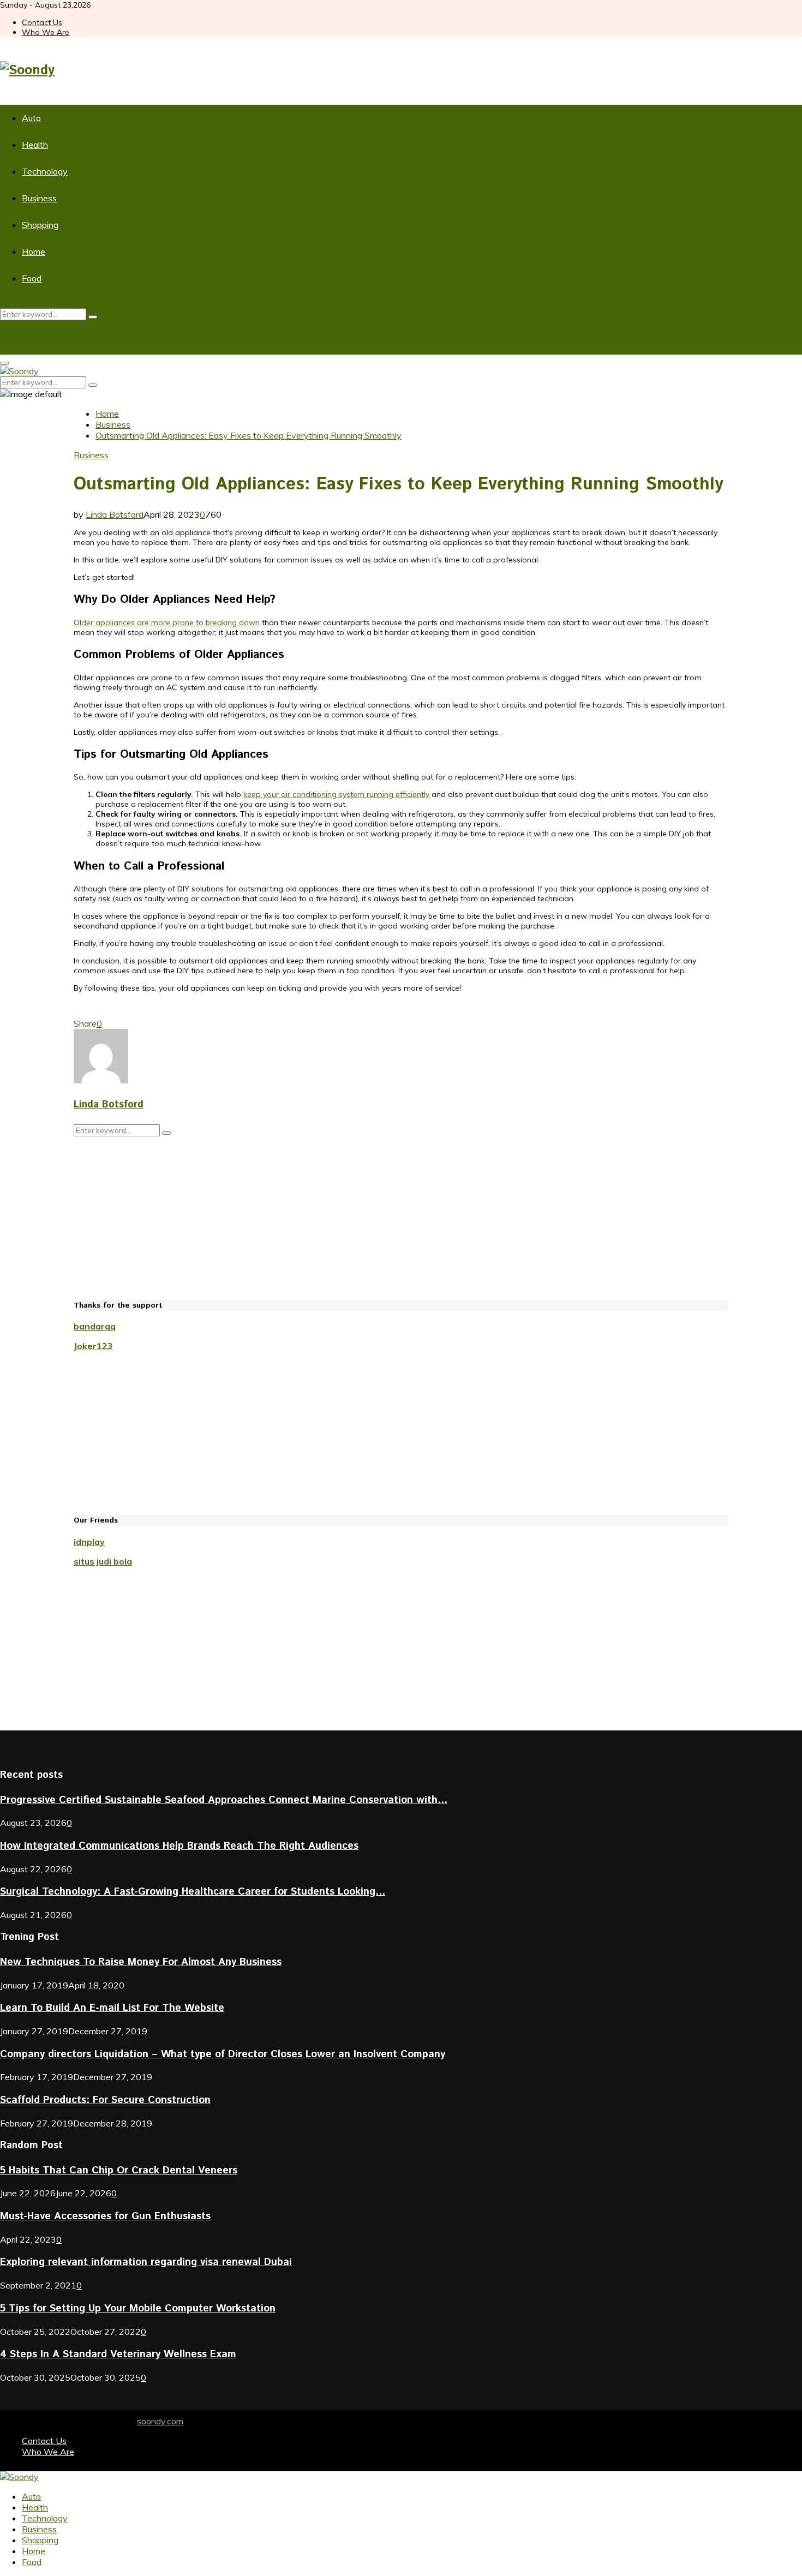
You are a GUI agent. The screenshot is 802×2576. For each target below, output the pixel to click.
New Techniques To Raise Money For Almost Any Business (141, 1962)
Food (32, 278)
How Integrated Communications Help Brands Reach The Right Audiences (179, 1846)
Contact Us (42, 22)
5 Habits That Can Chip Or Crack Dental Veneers (119, 2170)
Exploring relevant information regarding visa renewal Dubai (146, 2262)
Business (39, 198)
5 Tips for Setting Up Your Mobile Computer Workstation (138, 2308)
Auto (31, 118)
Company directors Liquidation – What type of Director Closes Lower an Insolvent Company (223, 2054)
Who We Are (46, 32)
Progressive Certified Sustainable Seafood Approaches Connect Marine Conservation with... (224, 1800)
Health (35, 145)
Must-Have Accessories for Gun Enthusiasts (105, 2216)
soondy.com (160, 2421)
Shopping (40, 225)
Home (34, 251)
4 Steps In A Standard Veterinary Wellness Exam (118, 2354)
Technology (45, 171)
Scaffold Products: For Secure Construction (105, 2100)
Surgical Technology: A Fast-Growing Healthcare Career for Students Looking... (193, 1892)
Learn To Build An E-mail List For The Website (112, 2008)
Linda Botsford (115, 514)
